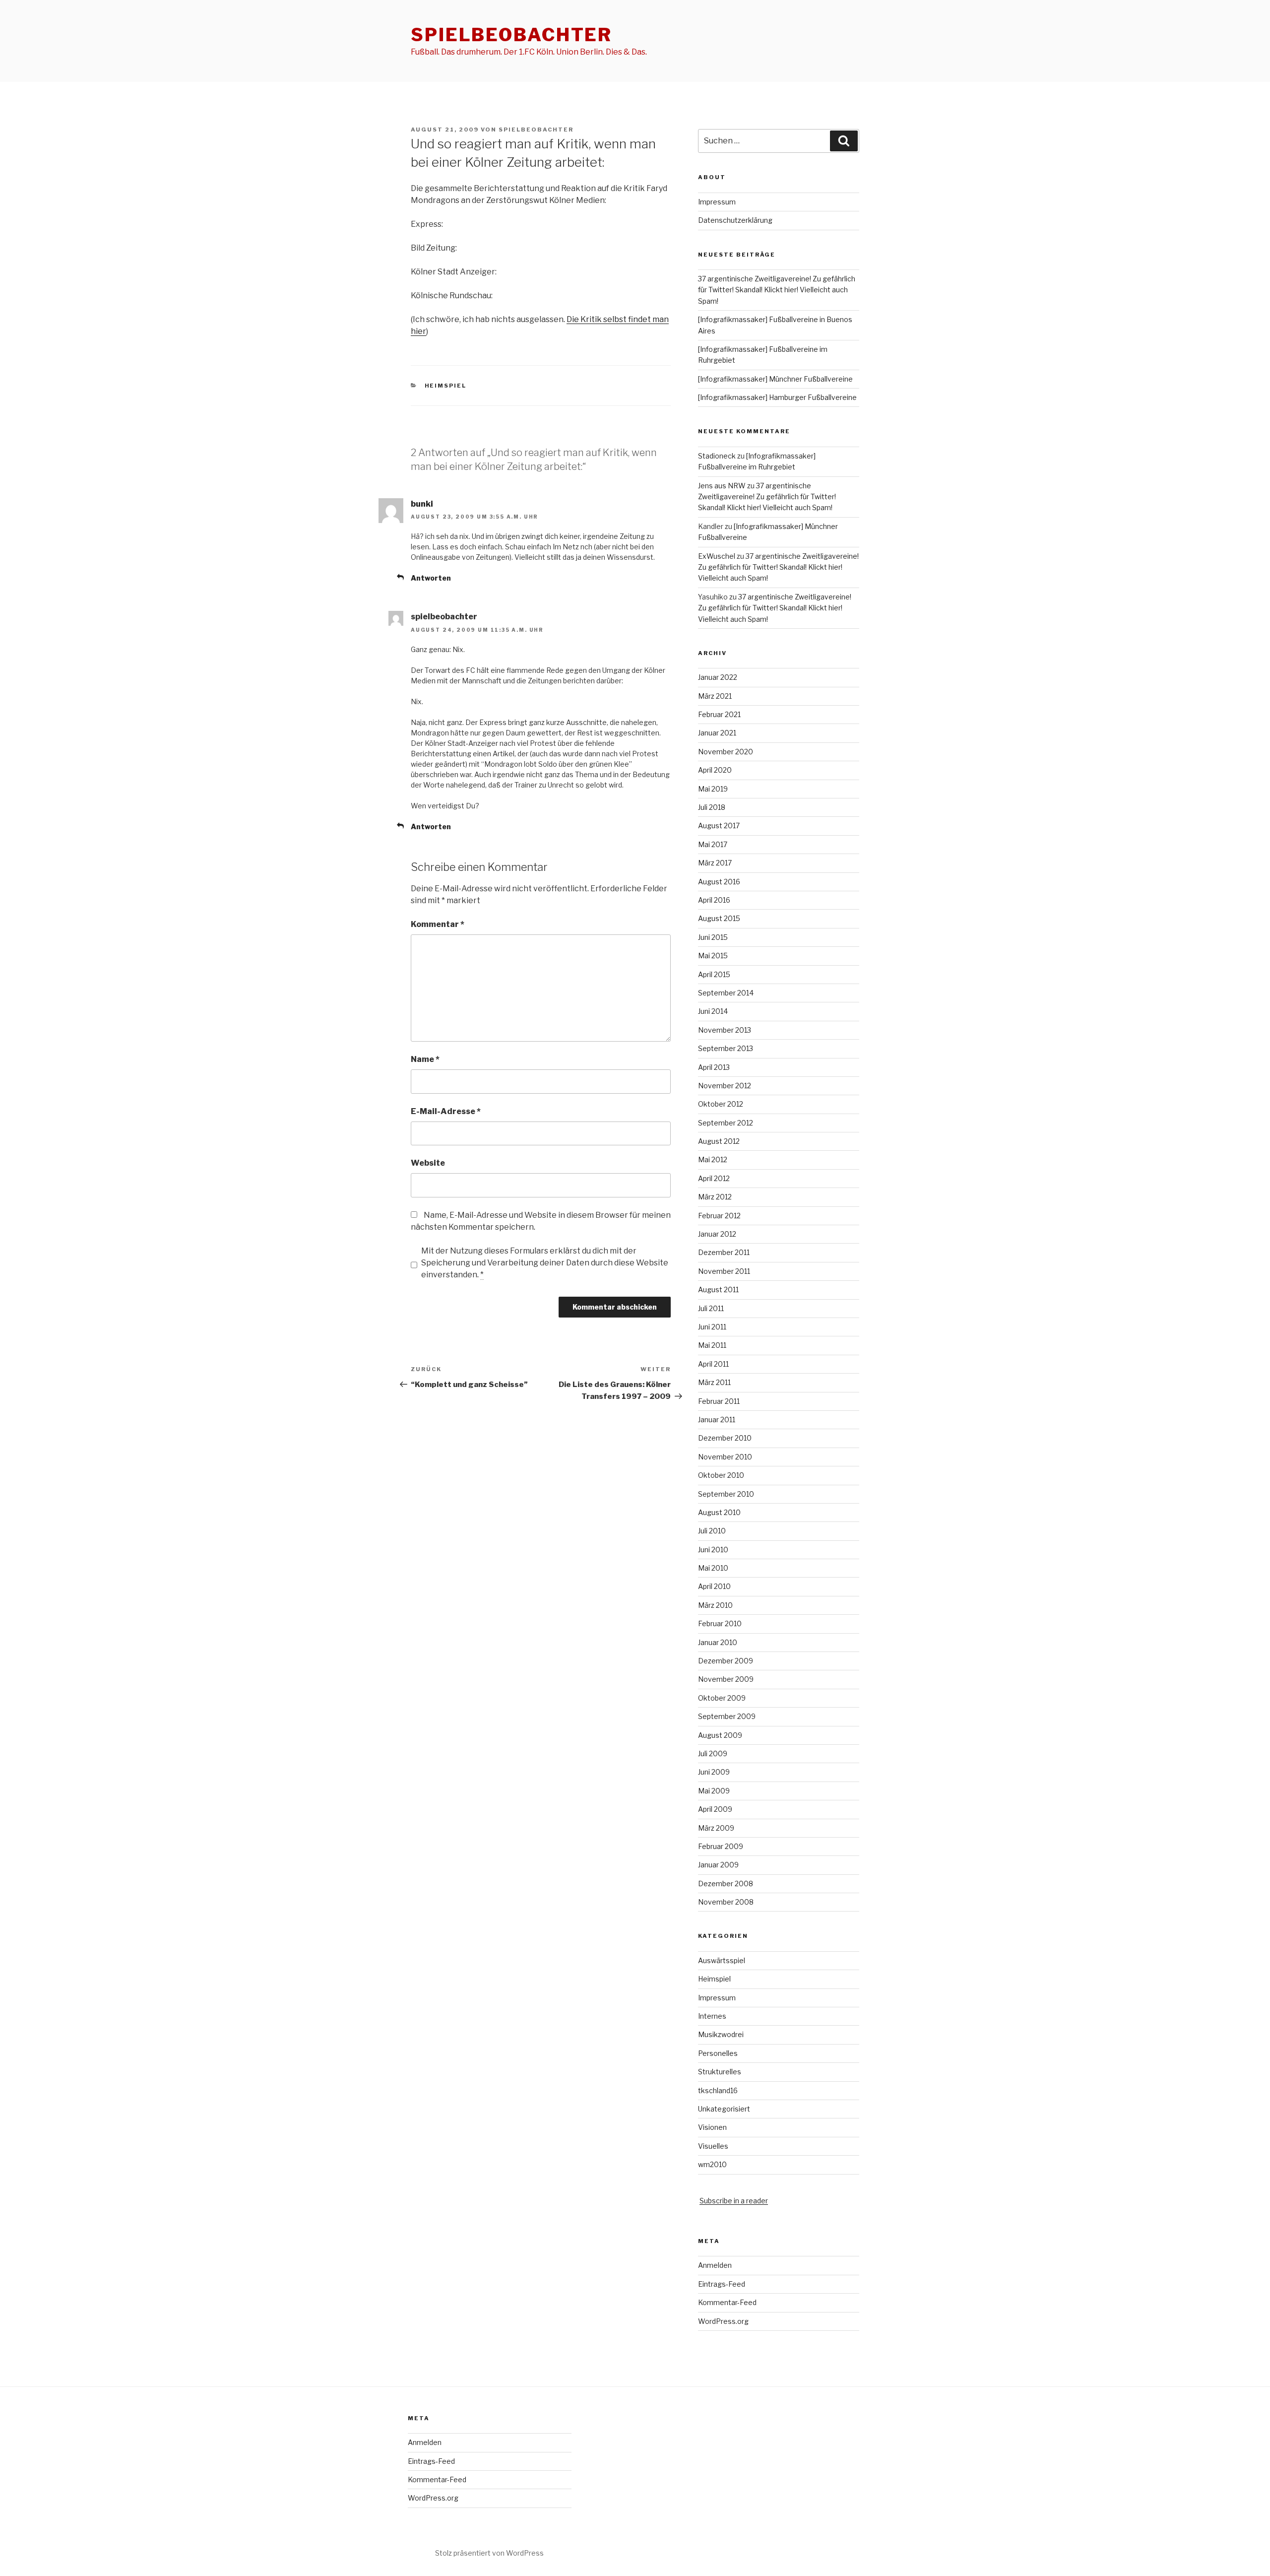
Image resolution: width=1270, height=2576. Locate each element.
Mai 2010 (713, 1568)
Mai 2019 (713, 789)
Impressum (717, 202)
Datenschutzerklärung (735, 220)
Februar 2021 (719, 714)
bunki (422, 504)
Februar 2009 (721, 1846)
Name (425, 1059)
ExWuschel (717, 556)
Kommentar (438, 924)
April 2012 (714, 1178)
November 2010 (725, 1457)
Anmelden (715, 2265)
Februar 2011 (719, 1401)
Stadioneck (717, 456)
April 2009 (715, 1809)
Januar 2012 (717, 1234)
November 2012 (725, 1086)
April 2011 (713, 1364)
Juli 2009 (713, 1753)
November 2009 (726, 1679)
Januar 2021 (717, 733)
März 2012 (715, 1197)
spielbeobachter (511, 35)
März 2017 (715, 863)
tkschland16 (718, 2090)
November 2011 (724, 1271)
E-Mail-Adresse (446, 1111)
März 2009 (716, 1828)
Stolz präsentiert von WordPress (489, 2553)
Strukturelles (720, 2072)
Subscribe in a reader (734, 2201)
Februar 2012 (719, 1216)
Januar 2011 (717, 1420)
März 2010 (715, 1605)
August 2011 (718, 1289)
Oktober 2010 (721, 1475)
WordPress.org (723, 2321)
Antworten (431, 578)
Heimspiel (446, 386)
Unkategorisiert (724, 2109)
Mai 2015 (713, 956)
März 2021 (715, 696)
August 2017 (719, 826)
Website (428, 1163)
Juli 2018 (712, 807)
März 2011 (714, 1382)
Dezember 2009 (726, 1661)
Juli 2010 (712, 1531)
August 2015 (719, 918)
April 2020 (715, 770)
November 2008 (726, 1902)
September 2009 (727, 1716)
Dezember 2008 (726, 1883)
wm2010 (712, 2164)
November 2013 (725, 1030)
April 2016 (714, 900)
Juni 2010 (713, 1550)
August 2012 (719, 1141)
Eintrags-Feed (722, 2284)
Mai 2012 (713, 1159)
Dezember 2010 (725, 1438)
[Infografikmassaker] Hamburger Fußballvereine (777, 397)
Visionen (712, 2127)
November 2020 (726, 752)
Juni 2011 (712, 1327)
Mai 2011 (712, 1345)
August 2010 (719, 1512)
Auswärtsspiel (722, 1960)
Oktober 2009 (722, 1698)
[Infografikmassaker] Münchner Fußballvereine (775, 379)
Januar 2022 (718, 677)
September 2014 (726, 993)
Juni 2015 (713, 937)
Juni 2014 (713, 1011)
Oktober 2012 (721, 1104)
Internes (712, 2016)
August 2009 (720, 1735)
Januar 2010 (718, 1642)
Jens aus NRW (722, 486)
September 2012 (726, 1123)
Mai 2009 (714, 1791)
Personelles (718, 2053)
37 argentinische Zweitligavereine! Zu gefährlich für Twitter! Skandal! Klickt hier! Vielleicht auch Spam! (777, 290)
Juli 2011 (711, 1308)
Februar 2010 (720, 1623)
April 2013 (714, 1067)
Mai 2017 (713, 844)
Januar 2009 (718, 1865)
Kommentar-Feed (727, 2302)
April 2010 (714, 1586)
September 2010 (726, 1494)
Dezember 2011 (724, 1252)
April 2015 (714, 974)
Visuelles (713, 2146)
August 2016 (719, 882)
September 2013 (726, 1048)
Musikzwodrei (721, 2034)
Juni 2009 (714, 1772)
